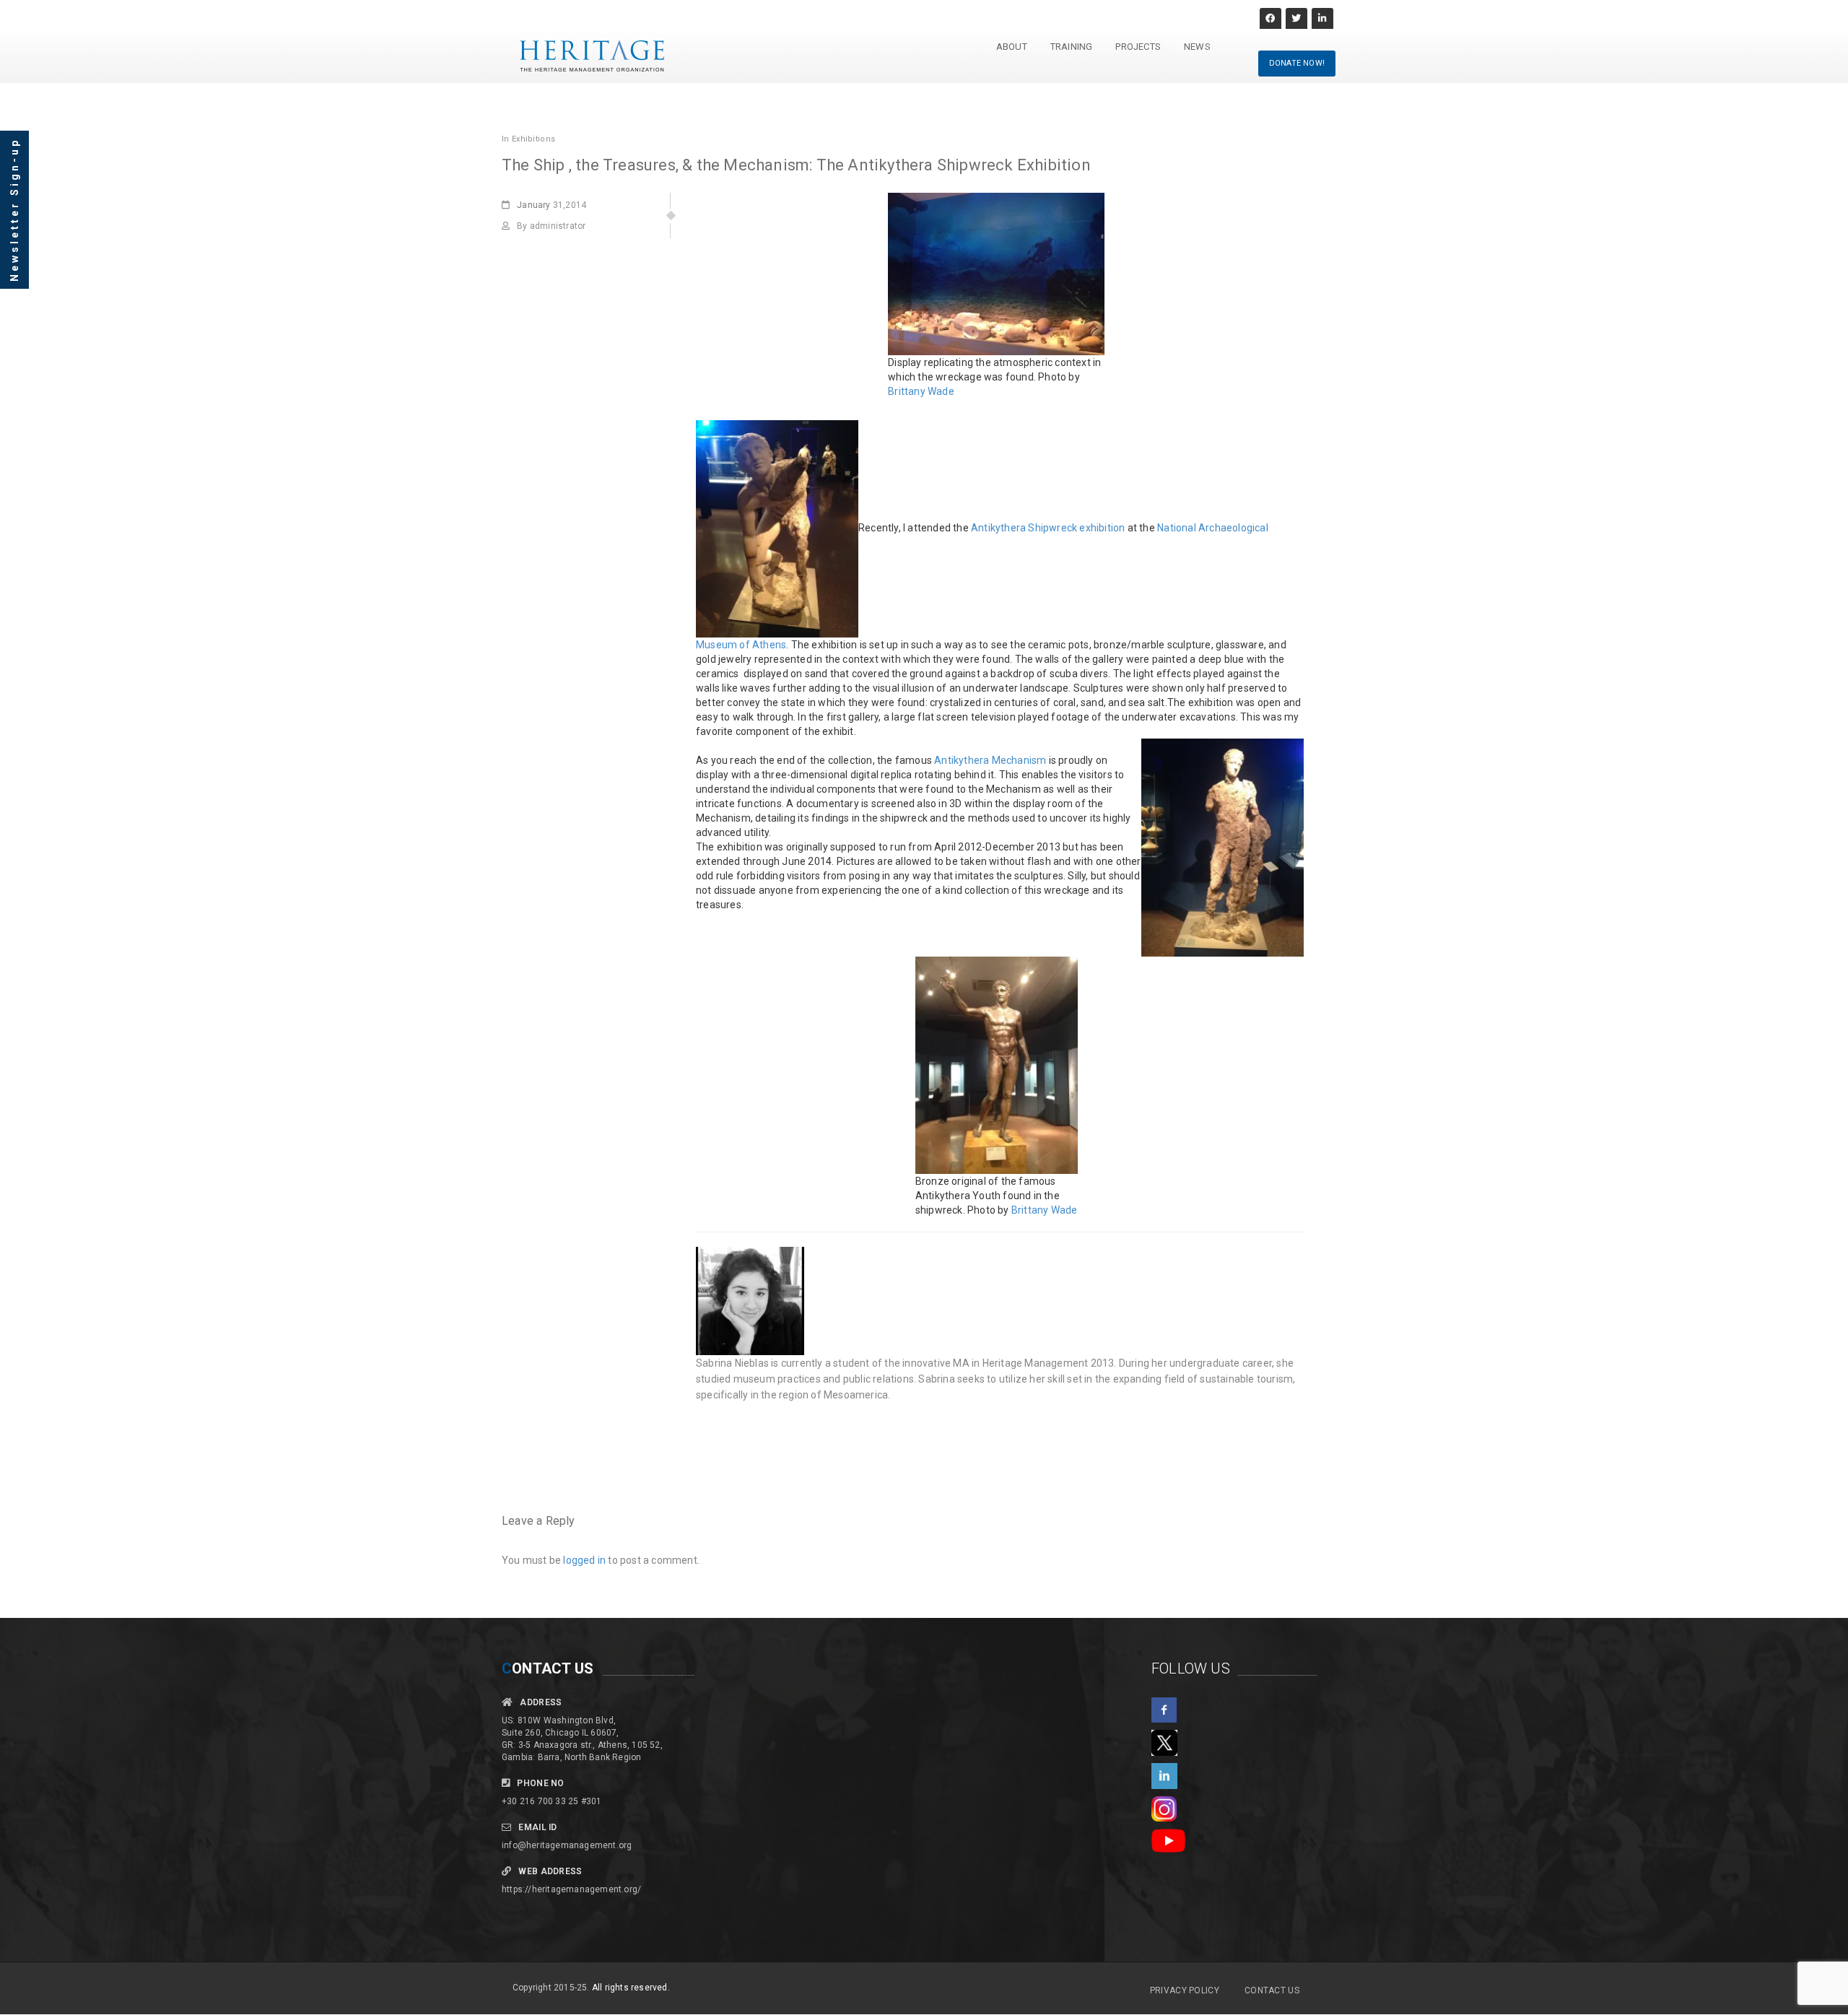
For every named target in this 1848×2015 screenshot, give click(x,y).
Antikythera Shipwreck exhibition (1048, 528)
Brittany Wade (921, 391)
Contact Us (1272, 1990)
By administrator (551, 226)
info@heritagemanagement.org (567, 1845)
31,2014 (552, 205)
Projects (1138, 47)
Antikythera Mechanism (990, 760)
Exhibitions (533, 139)
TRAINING (1072, 47)
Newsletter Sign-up (14, 210)
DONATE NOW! (1297, 63)
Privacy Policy (1185, 1990)
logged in (584, 1560)
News (1197, 47)
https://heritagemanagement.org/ (571, 1889)
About (1012, 47)
